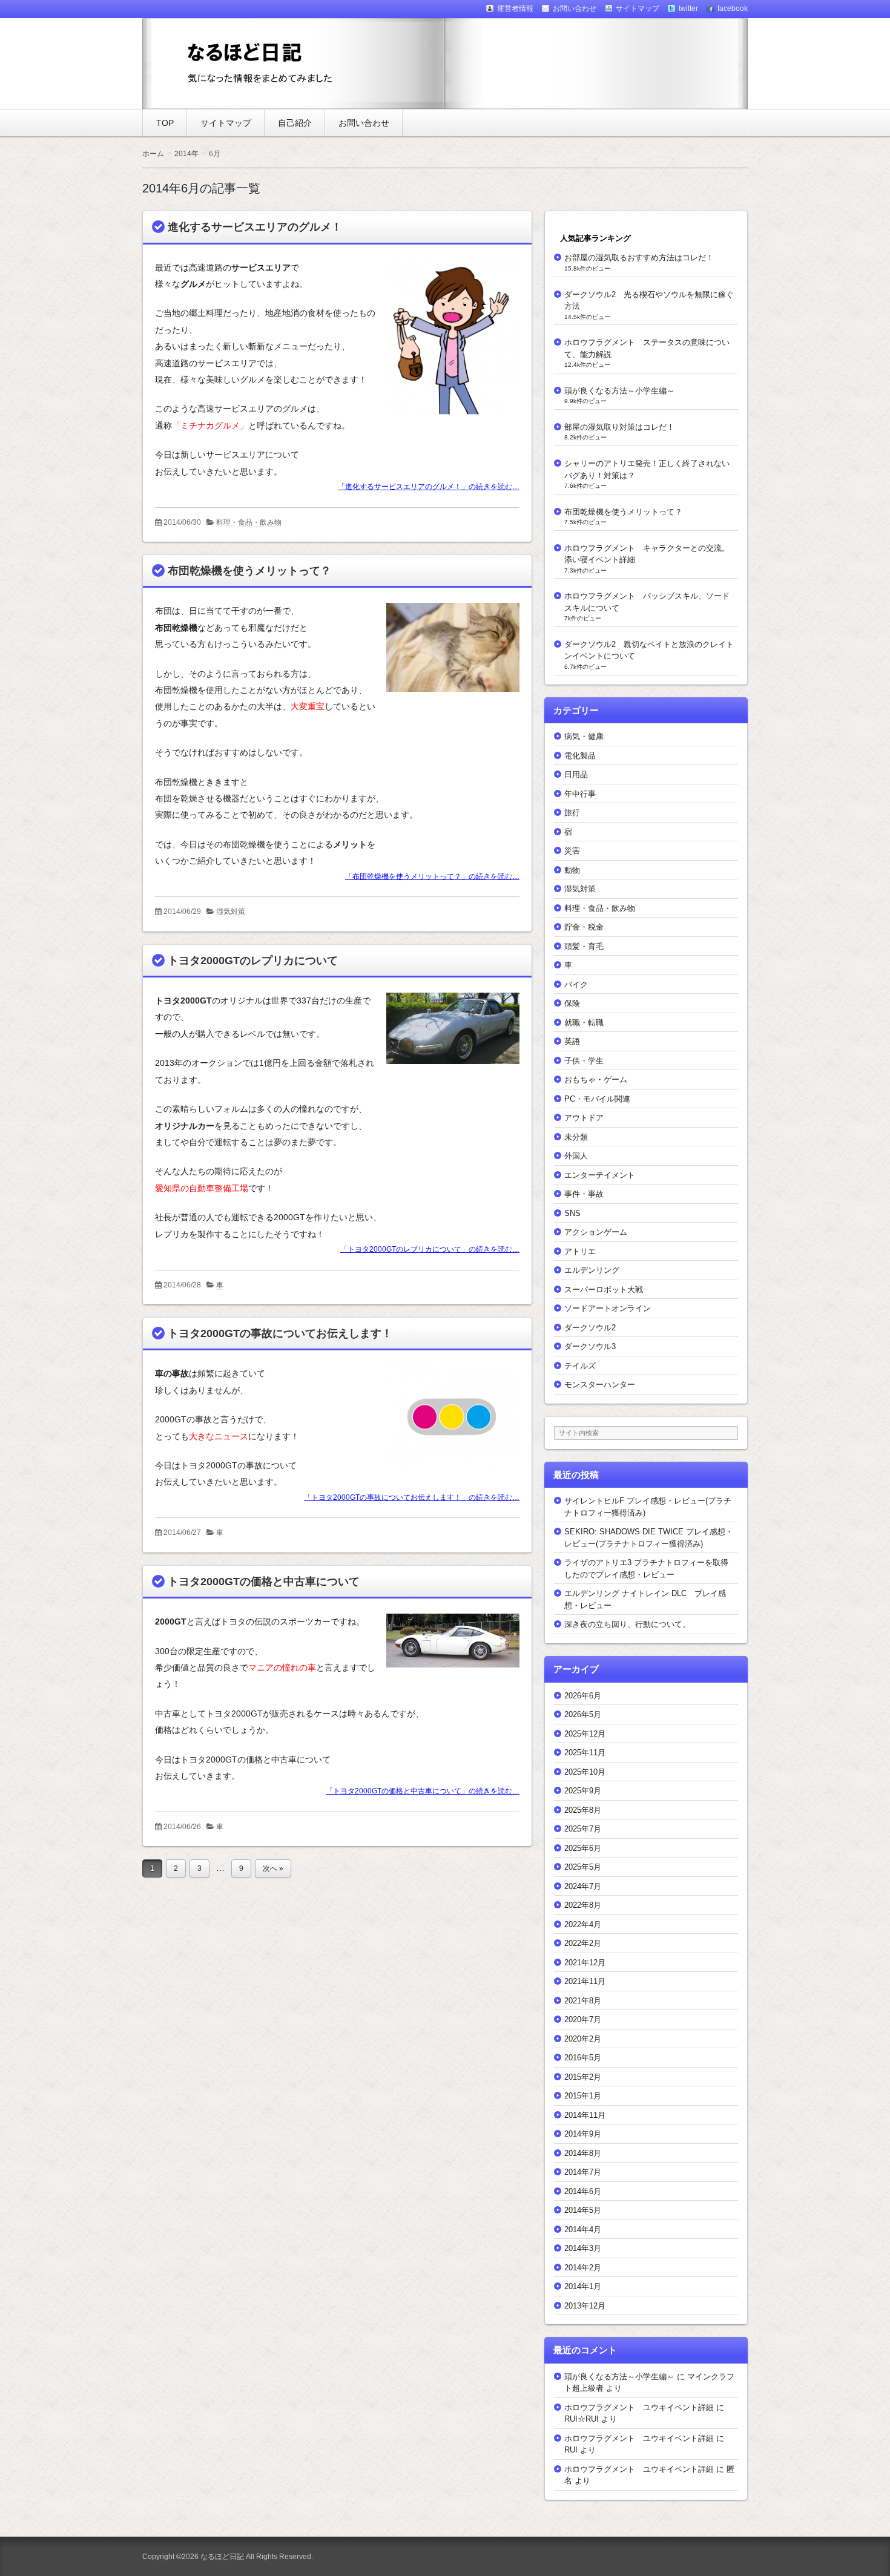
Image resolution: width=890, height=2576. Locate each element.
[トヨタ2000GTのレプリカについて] (448, 1066)
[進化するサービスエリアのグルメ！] (448, 419)
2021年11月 (585, 1981)
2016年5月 (583, 2058)
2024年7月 (583, 1886)
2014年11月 (585, 2115)
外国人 (576, 1156)
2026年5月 (583, 1714)
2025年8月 (583, 1810)
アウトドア (584, 1118)
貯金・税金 (584, 927)
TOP (165, 123)
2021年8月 (583, 2001)
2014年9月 (583, 2134)
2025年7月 (583, 1829)
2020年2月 (583, 2039)
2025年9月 (583, 1791)
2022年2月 (583, 1943)
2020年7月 (583, 2019)
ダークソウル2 (590, 1328)
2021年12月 (585, 1963)
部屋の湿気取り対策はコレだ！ (619, 427)
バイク (576, 984)
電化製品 (580, 756)
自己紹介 (295, 123)
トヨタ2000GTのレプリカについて (253, 961)
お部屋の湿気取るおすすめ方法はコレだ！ (639, 258)
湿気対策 (231, 912)
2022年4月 (583, 1924)
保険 (572, 1003)
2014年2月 (583, 2268)
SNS (572, 1213)
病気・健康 (584, 736)
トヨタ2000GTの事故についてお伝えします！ (280, 1333)
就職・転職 (584, 1023)
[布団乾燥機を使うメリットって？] (448, 694)
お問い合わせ (364, 123)
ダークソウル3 (590, 1346)
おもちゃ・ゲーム (596, 1079)
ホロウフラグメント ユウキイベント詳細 (639, 2407)
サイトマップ (226, 123)
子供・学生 (584, 1061)
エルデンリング (592, 1270)
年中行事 (580, 794)
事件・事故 (584, 1194)
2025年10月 (585, 1772)
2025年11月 (585, 1753)
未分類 (576, 1137)
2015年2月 (583, 2077)
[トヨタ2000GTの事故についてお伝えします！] (448, 1468)
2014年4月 (583, 2229)
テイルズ (580, 1366)
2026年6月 (583, 1696)
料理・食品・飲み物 (249, 522)
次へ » (273, 1868)
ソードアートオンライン (608, 1308)
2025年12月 (585, 1734)
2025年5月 (583, 1867)
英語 (572, 1041)
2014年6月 (583, 2191)
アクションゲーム (596, 1232)
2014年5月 (583, 2210)
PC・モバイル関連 (597, 1099)
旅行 (572, 813)
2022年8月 (583, 1905)
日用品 (576, 774)
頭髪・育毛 (584, 946)
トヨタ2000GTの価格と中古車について (264, 1582)
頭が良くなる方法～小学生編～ (619, 391)
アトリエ (580, 1251)
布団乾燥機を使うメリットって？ (249, 571)
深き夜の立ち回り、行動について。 (627, 1624)
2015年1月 (583, 2096)
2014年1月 (583, 2286)
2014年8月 (583, 2153)
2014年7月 (583, 2172)
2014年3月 (583, 2248)
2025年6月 (583, 1848)
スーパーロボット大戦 (604, 1290)
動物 (572, 870)
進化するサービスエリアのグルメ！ (255, 227)
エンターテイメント (600, 1175)
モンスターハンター (600, 1385)
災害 (572, 851)
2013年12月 (585, 2306)
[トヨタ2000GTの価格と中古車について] (448, 1670)
